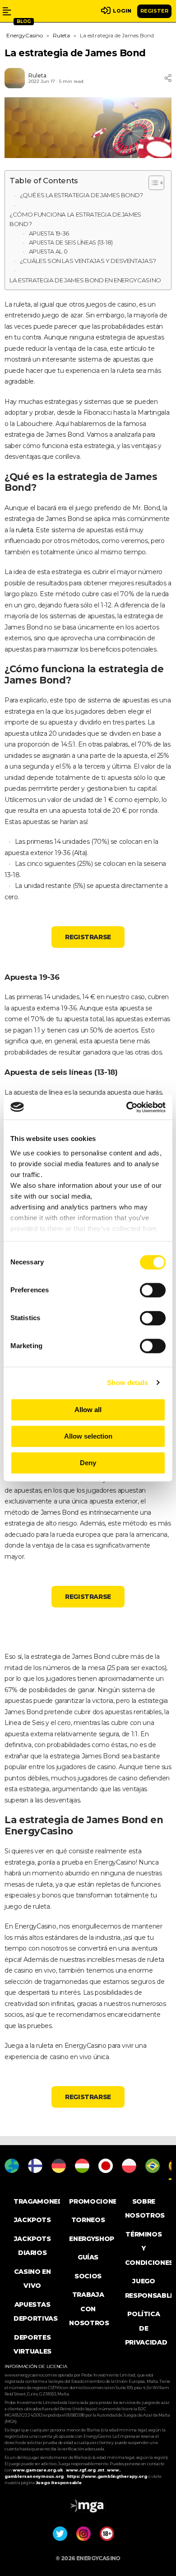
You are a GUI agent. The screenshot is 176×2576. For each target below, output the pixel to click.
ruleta (24, 530)
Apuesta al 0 (48, 251)
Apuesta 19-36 (49, 233)
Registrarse (88, 937)
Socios (88, 2276)
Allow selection (88, 1436)
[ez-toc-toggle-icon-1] (152, 183)
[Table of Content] (156, 183)
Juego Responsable (59, 2483)
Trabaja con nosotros (89, 2309)
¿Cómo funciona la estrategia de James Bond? (75, 219)
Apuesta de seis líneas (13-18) (71, 242)
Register (154, 11)
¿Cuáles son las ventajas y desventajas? (88, 261)
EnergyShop (92, 2239)
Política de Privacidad (146, 2328)
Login (122, 11)
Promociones (95, 2201)
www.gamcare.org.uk (39, 2470)
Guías (88, 2257)
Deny (88, 1463)
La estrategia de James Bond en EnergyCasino (85, 280)
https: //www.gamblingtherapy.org (108, 2476)
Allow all (88, 1410)
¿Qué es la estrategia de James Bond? (81, 195)
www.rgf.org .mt (86, 2470)
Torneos (88, 2220)
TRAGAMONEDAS (43, 2201)
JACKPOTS (32, 2220)
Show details (127, 1383)
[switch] (153, 1290)
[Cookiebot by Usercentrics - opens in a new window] (127, 1107)
